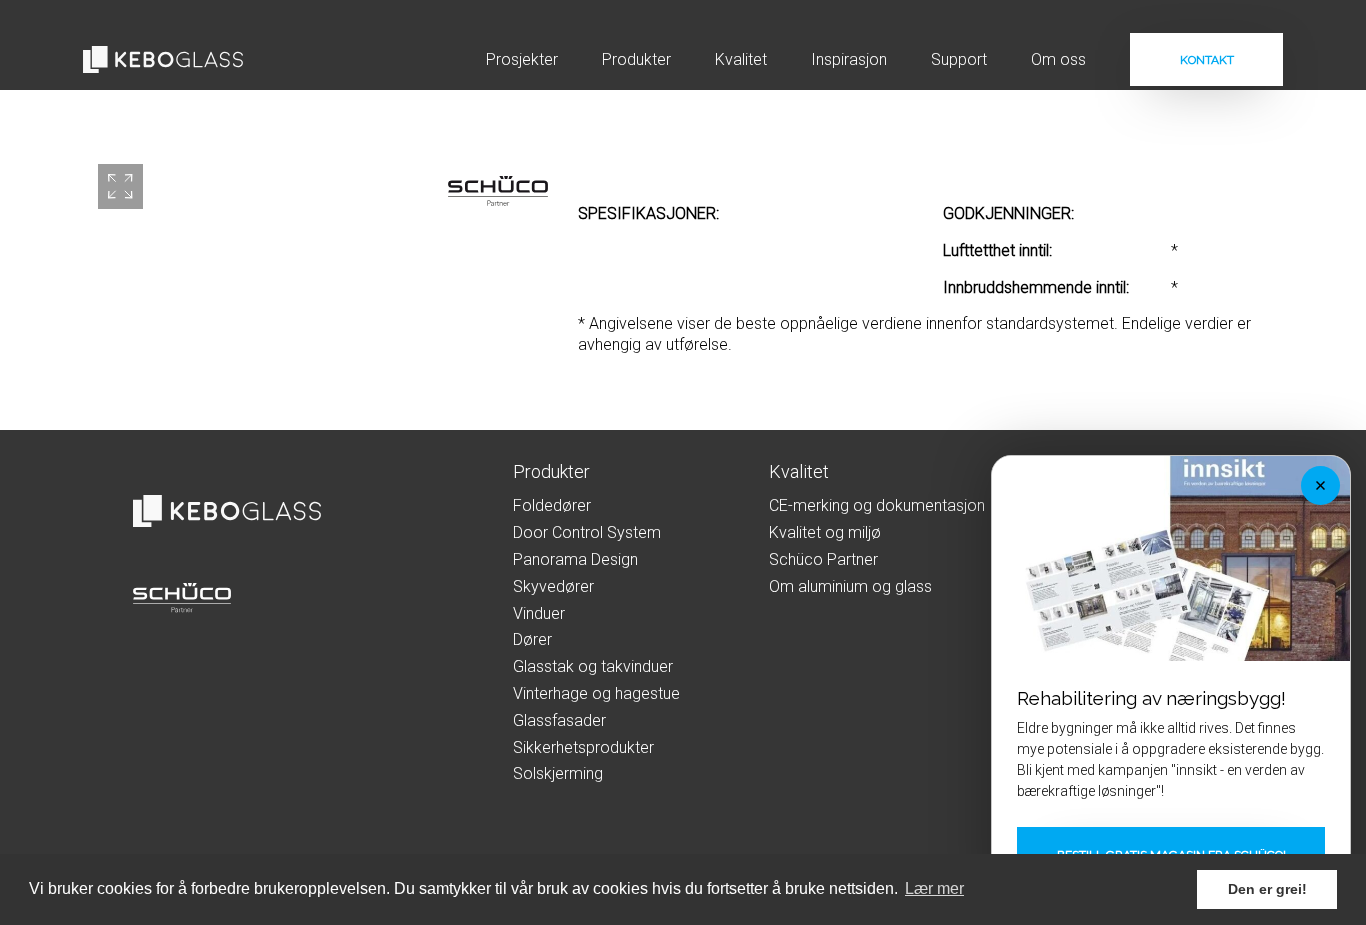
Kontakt (1207, 60)
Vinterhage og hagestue (596, 693)
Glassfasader (559, 720)
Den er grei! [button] (1267, 889)
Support (959, 59)
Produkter (636, 59)
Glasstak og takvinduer (593, 666)
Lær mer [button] (934, 888)
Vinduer (539, 613)
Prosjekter (522, 59)
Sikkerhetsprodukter (583, 747)
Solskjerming (558, 773)
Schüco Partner (823, 559)
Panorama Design (575, 559)
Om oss (1058, 59)
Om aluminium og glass (850, 586)
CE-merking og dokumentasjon (877, 505)
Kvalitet (741, 59)
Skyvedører (553, 586)
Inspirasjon (849, 59)
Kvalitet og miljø (825, 532)
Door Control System (587, 532)
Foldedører (552, 505)
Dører (532, 639)
